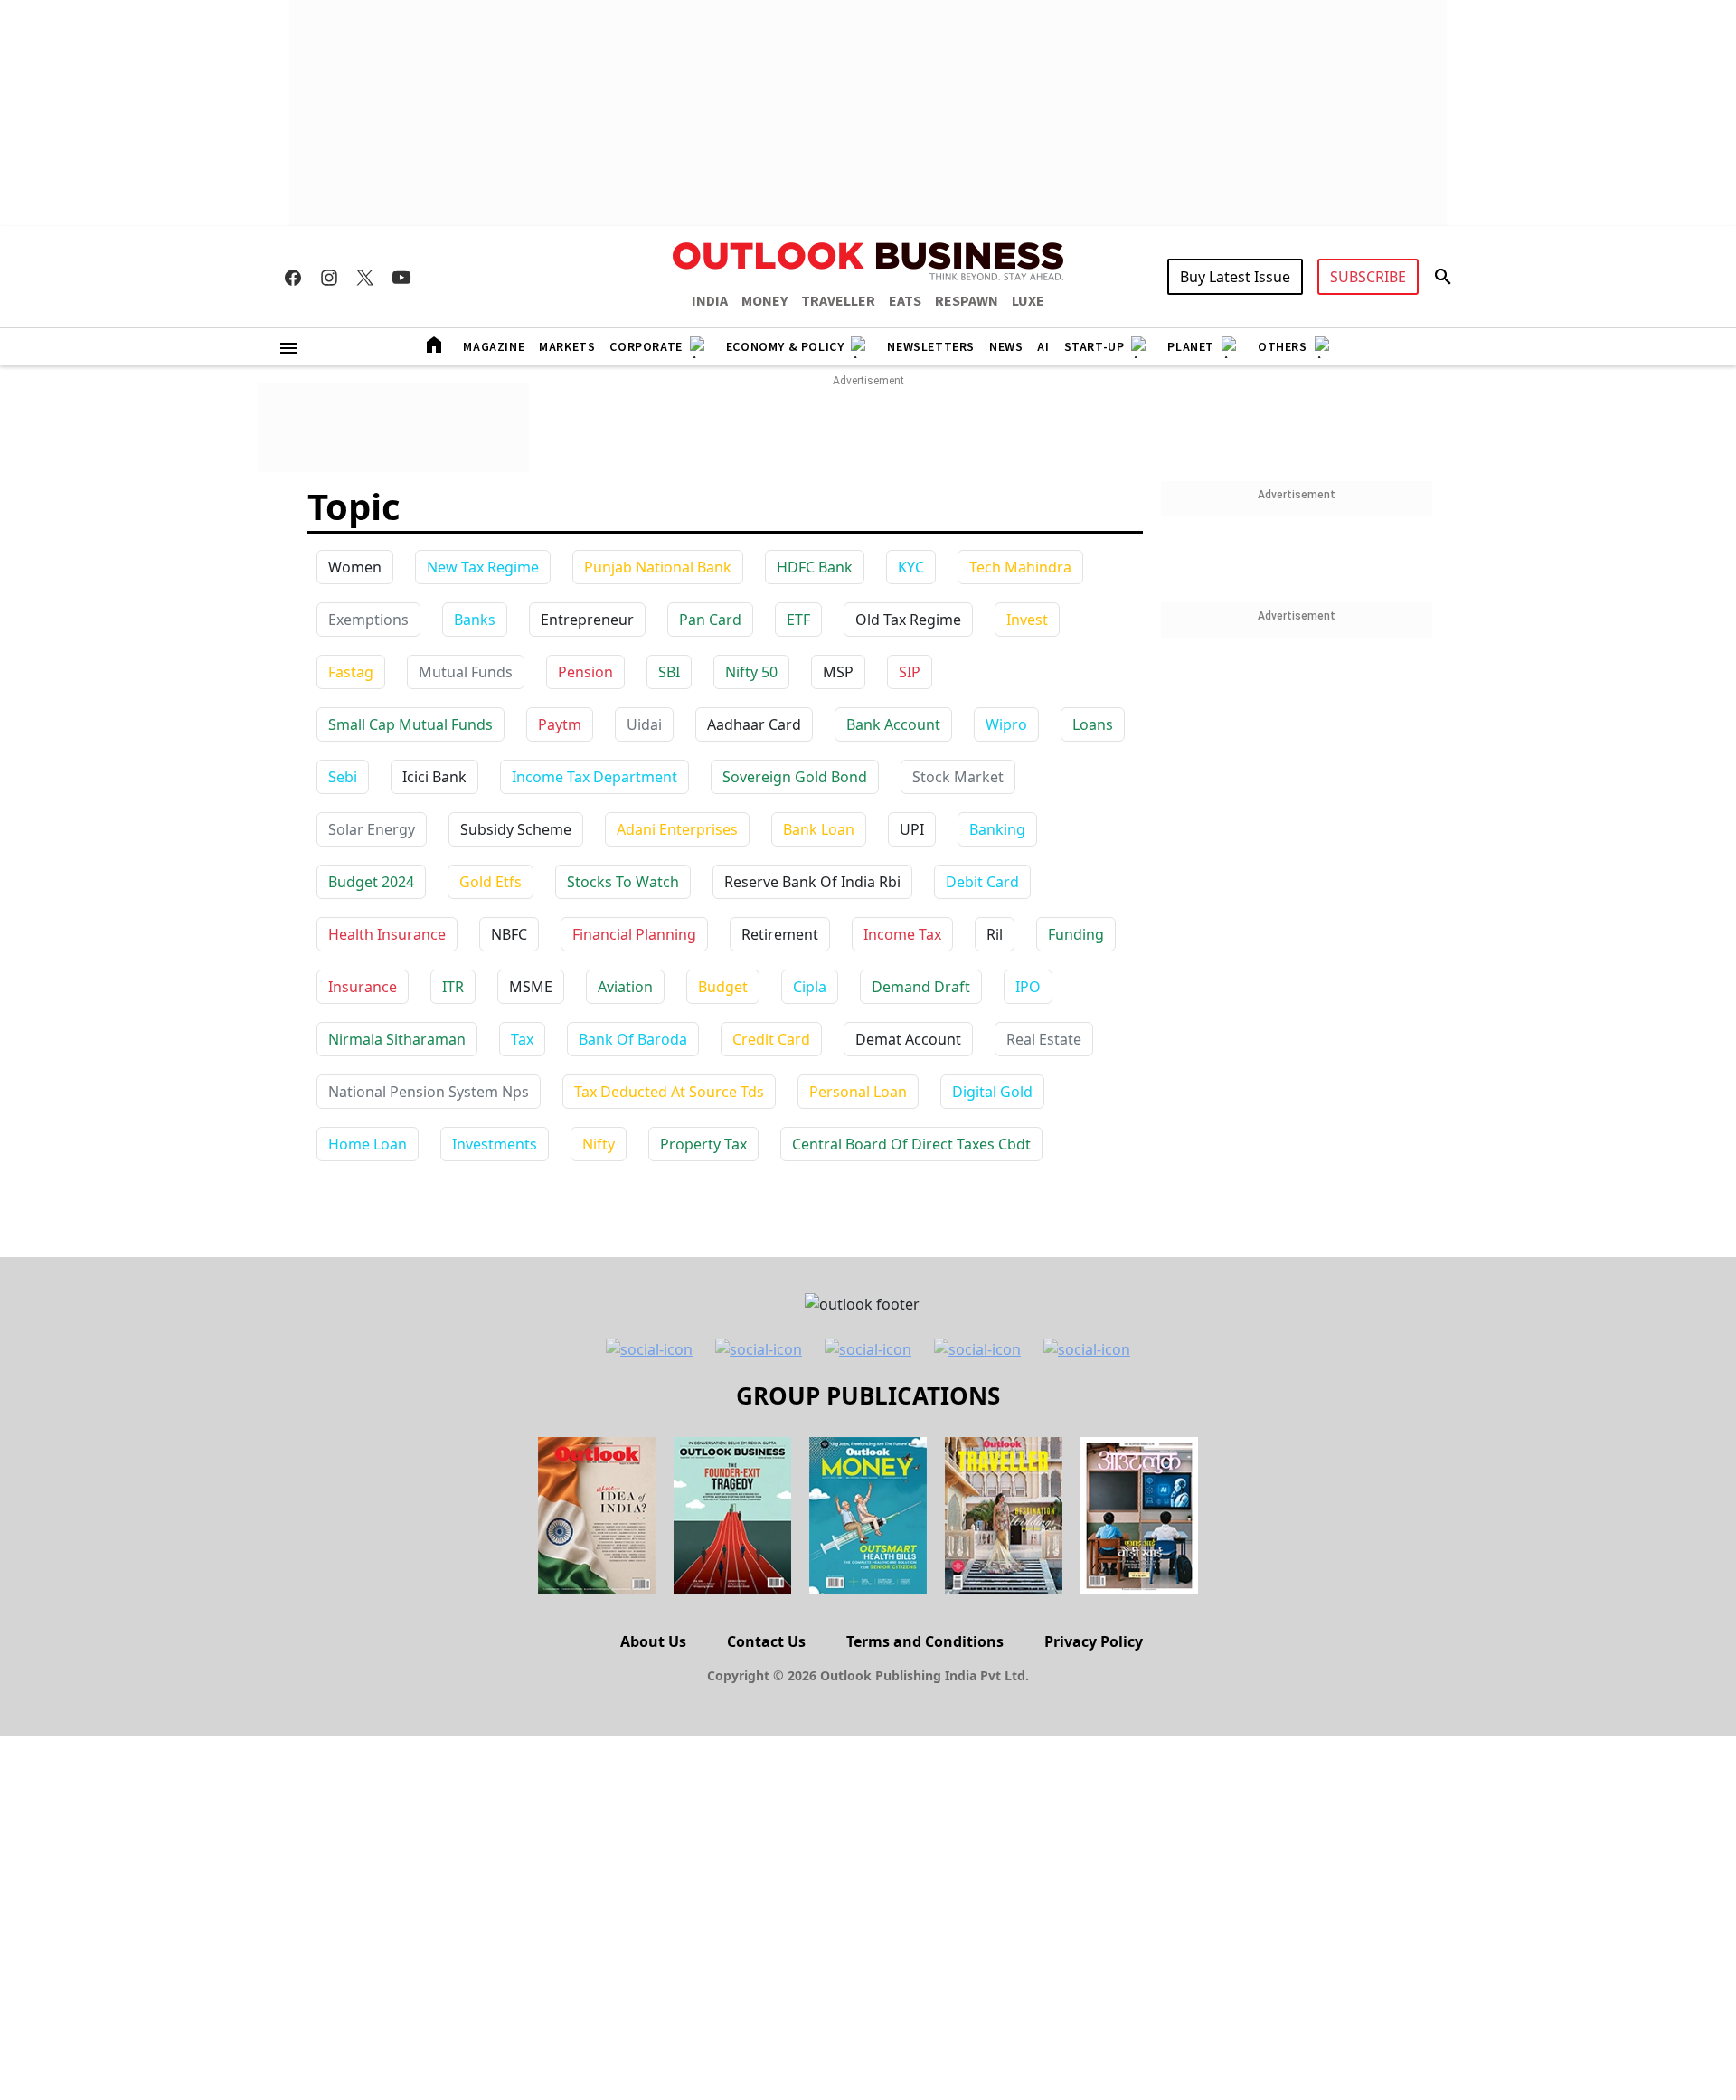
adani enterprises (677, 829)
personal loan (858, 1092)
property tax (703, 1144)
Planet (1191, 347)
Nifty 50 (751, 672)
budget (723, 987)
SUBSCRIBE (1368, 277)
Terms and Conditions (925, 1641)
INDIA (710, 301)
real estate (1044, 1039)
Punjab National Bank (658, 567)
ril (995, 934)
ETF (798, 620)
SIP (910, 672)
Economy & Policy (785, 347)
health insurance (387, 934)
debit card (982, 882)
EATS (905, 301)
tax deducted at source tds (669, 1092)
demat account (908, 1039)
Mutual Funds (466, 672)
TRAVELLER (838, 301)
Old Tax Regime (908, 620)
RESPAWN (967, 301)
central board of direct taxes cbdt (911, 1144)
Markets (567, 347)
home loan (368, 1144)
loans (1093, 724)
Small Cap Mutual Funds (410, 724)
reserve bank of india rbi (812, 882)
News (1006, 347)
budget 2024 (371, 882)
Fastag (351, 672)
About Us (653, 1641)
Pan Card (710, 620)
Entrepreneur (587, 620)
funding (1076, 934)
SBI (669, 672)
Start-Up (1094, 347)
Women (355, 567)
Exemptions (368, 620)
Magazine (494, 347)
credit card (771, 1039)
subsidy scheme (516, 829)
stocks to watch (623, 882)
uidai (644, 724)
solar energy (372, 829)
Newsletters (931, 347)
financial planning (634, 934)
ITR (453, 987)
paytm (560, 724)
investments (495, 1144)
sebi (343, 777)
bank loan (819, 829)
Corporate (646, 347)
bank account (893, 724)
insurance (363, 987)
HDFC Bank (815, 567)
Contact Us (766, 1641)
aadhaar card (754, 724)
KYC (911, 567)
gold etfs (491, 882)
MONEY (764, 301)
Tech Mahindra (1020, 567)
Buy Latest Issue (1235, 277)
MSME (531, 987)
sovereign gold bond (795, 777)
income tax (902, 934)
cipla (810, 987)
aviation (625, 987)
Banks (475, 620)
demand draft (921, 987)
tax (522, 1039)
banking (997, 829)
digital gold (992, 1092)
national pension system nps (429, 1092)
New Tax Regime (483, 567)
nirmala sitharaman (397, 1039)
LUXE (1028, 301)
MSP (838, 672)
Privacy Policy (1094, 1641)
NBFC (509, 934)
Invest (1027, 620)
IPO (1028, 987)
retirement (780, 934)
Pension (585, 672)
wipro (1006, 724)
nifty (599, 1144)
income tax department (594, 777)
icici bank (434, 777)
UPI (912, 829)
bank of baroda (633, 1039)
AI (1043, 347)
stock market (958, 777)
